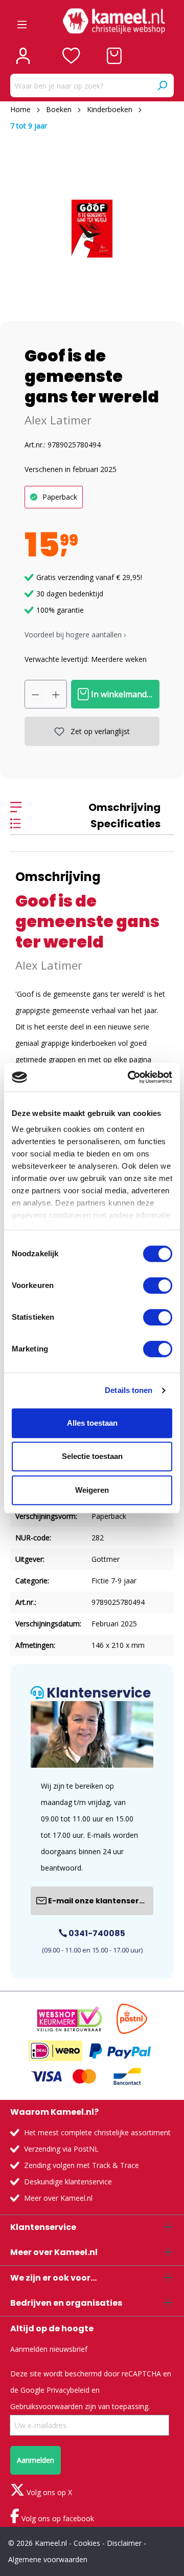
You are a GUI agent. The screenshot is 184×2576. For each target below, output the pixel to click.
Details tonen (129, 1390)
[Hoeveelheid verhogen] (56, 694)
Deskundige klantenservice (68, 2182)
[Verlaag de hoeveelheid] (35, 694)
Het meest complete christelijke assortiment (97, 2132)
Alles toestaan (92, 1423)
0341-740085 (96, 1933)
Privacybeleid (68, 2390)
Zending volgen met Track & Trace (82, 2165)
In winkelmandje (121, 694)
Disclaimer (124, 2543)
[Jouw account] (23, 56)
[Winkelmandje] (114, 56)
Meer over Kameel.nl (58, 2198)
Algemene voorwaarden (48, 2559)
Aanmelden (36, 2460)
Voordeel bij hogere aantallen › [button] (75, 635)
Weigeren (92, 1490)
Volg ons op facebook (57, 2518)
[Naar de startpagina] (114, 21)
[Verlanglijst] (71, 56)
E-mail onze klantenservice (100, 1901)
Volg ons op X (48, 2492)
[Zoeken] (162, 85)
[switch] (158, 1285)
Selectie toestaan (92, 1456)
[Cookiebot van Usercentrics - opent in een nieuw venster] (130, 1077)
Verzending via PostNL (61, 2149)
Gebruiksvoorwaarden (47, 2406)
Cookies (87, 2543)
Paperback (60, 497)
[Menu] (22, 21)
